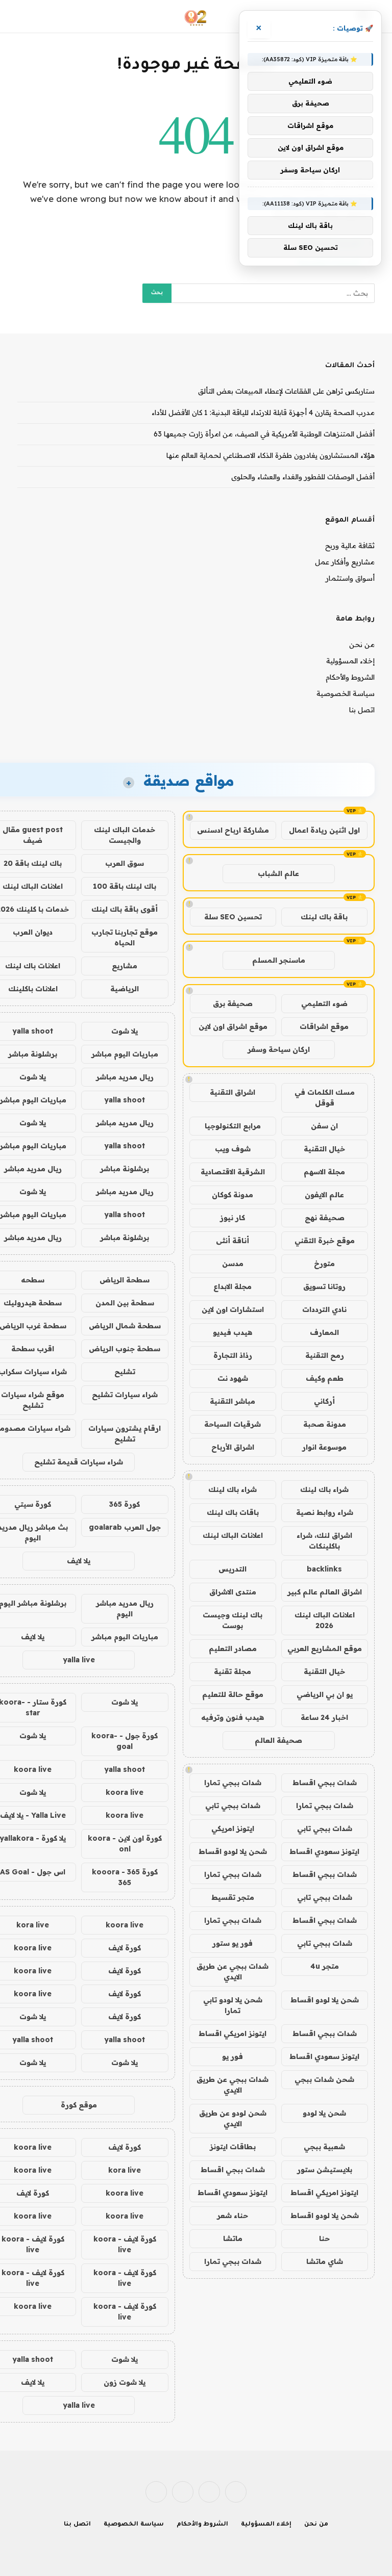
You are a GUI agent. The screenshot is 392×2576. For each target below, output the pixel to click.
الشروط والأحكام (350, 677)
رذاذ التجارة (233, 1355)
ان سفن (324, 1126)
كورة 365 (125, 1504)
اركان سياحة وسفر (279, 1049)
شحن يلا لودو (324, 2113)
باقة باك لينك (324, 917)
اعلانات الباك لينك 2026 (325, 1620)
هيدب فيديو (232, 1332)
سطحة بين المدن (125, 1303)
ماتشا (233, 2238)
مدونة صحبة (325, 1424)
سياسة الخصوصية (346, 693)
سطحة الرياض (125, 1280)
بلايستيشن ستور (325, 2170)
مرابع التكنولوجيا (233, 1126)
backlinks (324, 1569)
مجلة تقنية (232, 1671)
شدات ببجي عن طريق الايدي (232, 1972)
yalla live (79, 1660)
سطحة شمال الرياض (125, 1326)
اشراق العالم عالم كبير (325, 1592)
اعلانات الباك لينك (233, 1535)
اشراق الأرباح (233, 1447)
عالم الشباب (278, 873)
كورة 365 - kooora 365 (125, 1877)
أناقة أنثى (232, 1241)
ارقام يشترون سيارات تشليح (125, 1434)
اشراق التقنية (232, 1092)
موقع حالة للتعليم (233, 1694)
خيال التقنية (324, 1149)
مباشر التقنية (232, 1401)
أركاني (324, 1401)
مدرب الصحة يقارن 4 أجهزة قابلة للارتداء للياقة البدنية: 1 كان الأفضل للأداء (263, 413)
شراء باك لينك (324, 1489)
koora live (125, 1792)
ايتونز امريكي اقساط (232, 2033)
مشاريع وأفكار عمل (345, 562)
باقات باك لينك (233, 1512)
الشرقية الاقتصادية (233, 1172)
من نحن (362, 645)
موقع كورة (79, 2105)
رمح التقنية (325, 1355)
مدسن (233, 1264)
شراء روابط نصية (325, 1512)
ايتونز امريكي (233, 1828)
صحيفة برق (233, 1003)
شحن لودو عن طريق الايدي (233, 2118)
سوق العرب (125, 863)
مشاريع (125, 966)
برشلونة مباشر (125, 1169)
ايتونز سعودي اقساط (324, 1851)
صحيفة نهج (325, 1218)
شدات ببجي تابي (233, 1806)
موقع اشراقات (324, 1026)
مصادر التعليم (233, 1648)
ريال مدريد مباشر (125, 1077)
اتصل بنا (362, 710)
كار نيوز (232, 1218)
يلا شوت (125, 1031)
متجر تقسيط (233, 1897)
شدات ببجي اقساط (325, 1783)
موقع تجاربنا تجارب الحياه (125, 937)
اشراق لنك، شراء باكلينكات (324, 1541)
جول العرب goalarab (125, 1527)
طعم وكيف (325, 1378)
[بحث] (23, 17)
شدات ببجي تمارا (233, 1783)
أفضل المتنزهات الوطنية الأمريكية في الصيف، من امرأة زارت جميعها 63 (264, 434)
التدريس (232, 1569)
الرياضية (125, 989)
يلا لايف (79, 1561)
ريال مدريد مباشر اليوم (125, 1608)
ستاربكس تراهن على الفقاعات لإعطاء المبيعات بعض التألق (286, 391)
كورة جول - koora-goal (125, 1741)
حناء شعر (232, 2216)
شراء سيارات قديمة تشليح (79, 1462)
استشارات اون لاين (233, 1309)
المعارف (324, 1332)
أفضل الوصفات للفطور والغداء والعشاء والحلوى (303, 477)
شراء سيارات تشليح (125, 1395)
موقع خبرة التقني (325, 1241)
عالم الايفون (324, 1195)
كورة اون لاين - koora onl (125, 1844)
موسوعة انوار (324, 1447)
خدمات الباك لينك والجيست (125, 835)
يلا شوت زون (125, 2382)
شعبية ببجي (324, 2147)
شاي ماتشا (325, 2261)
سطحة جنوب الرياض (125, 1349)
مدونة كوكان (232, 1195)
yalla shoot (125, 1100)
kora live (125, 2170)
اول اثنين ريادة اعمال (324, 830)
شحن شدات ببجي (324, 2079)
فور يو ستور (232, 1943)
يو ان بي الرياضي (325, 1694)
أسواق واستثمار (350, 578)
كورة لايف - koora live (125, 2244)
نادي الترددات (324, 1309)
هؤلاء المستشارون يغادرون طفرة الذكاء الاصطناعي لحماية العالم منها (271, 455)
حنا (324, 2238)
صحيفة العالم (278, 1740)
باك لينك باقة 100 (125, 886)
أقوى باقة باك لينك (125, 909)
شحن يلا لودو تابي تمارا (233, 2005)
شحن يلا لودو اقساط (233, 1851)
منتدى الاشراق (233, 1592)
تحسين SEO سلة (233, 917)
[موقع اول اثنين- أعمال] (196, 17)
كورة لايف (125, 1948)
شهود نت (233, 1378)
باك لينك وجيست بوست (232, 1620)
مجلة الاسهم (324, 1172)
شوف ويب (233, 1149)
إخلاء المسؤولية (350, 661)
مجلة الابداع (232, 1286)
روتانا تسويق (324, 1286)
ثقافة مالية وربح (350, 546)
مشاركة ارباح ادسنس (233, 830)
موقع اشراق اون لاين (233, 1026)
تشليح (125, 1372)
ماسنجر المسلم (279, 960)
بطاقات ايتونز (233, 2147)
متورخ (324, 1264)
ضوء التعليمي (324, 1003)
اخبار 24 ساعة (324, 1717)
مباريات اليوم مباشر (125, 1054)
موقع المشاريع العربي (325, 1648)
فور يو (232, 2056)
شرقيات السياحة (232, 1424)
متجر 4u (325, 1966)
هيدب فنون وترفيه (232, 1717)
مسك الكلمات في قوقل (325, 1098)
